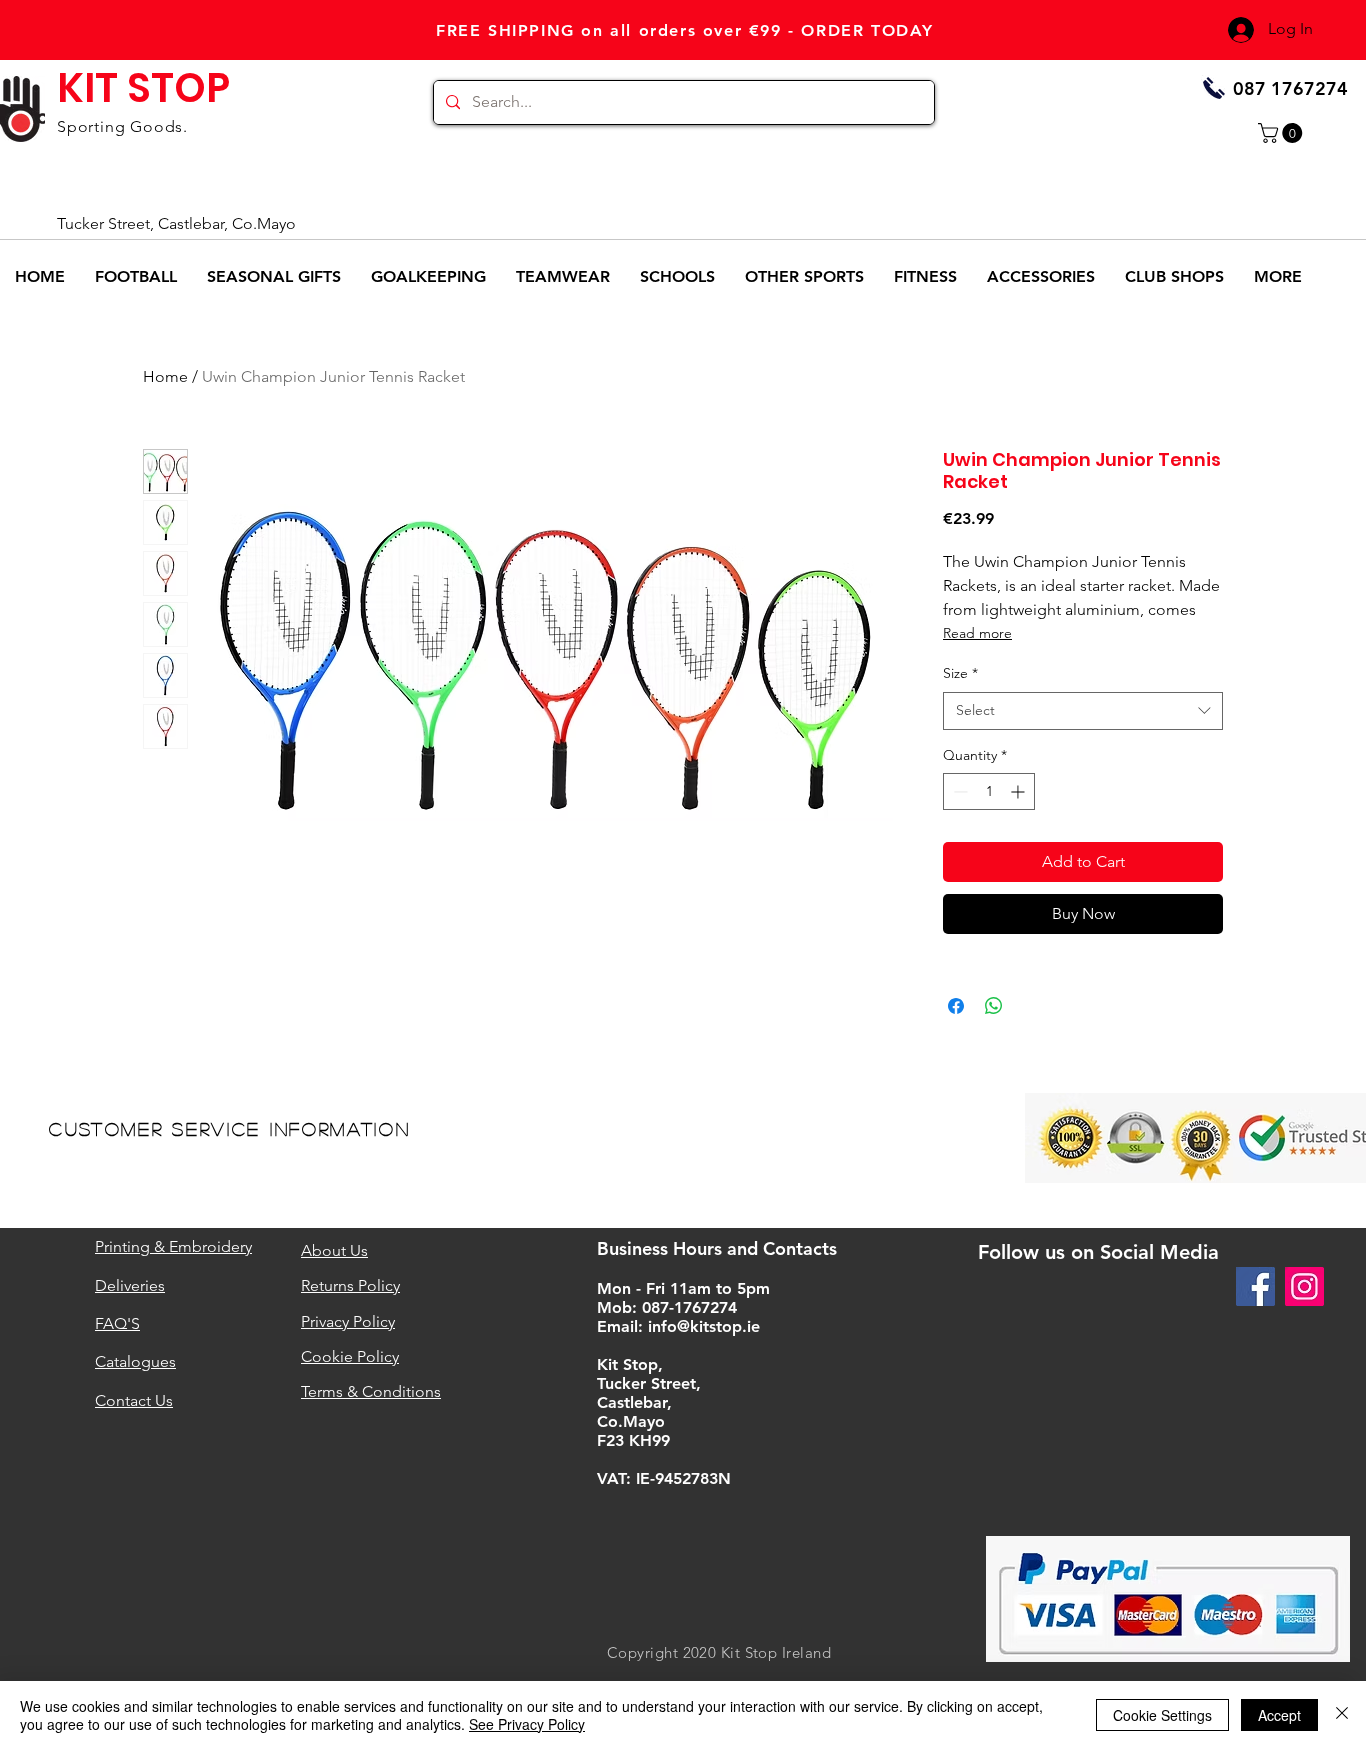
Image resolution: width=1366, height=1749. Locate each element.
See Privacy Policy (527, 1724)
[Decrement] (958, 791)
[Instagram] (1304, 1286)
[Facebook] (1255, 1286)
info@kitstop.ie (704, 1326)
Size (960, 673)
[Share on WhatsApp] (994, 1006)
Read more (977, 633)
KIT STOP (143, 88)
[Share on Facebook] (956, 1006)
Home (165, 376)
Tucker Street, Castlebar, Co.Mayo (176, 223)
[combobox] (1083, 711)
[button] (1282, 133)
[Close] (1342, 1715)
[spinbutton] (989, 791)
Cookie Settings (1162, 1715)
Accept (1279, 1715)
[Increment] (1019, 791)
